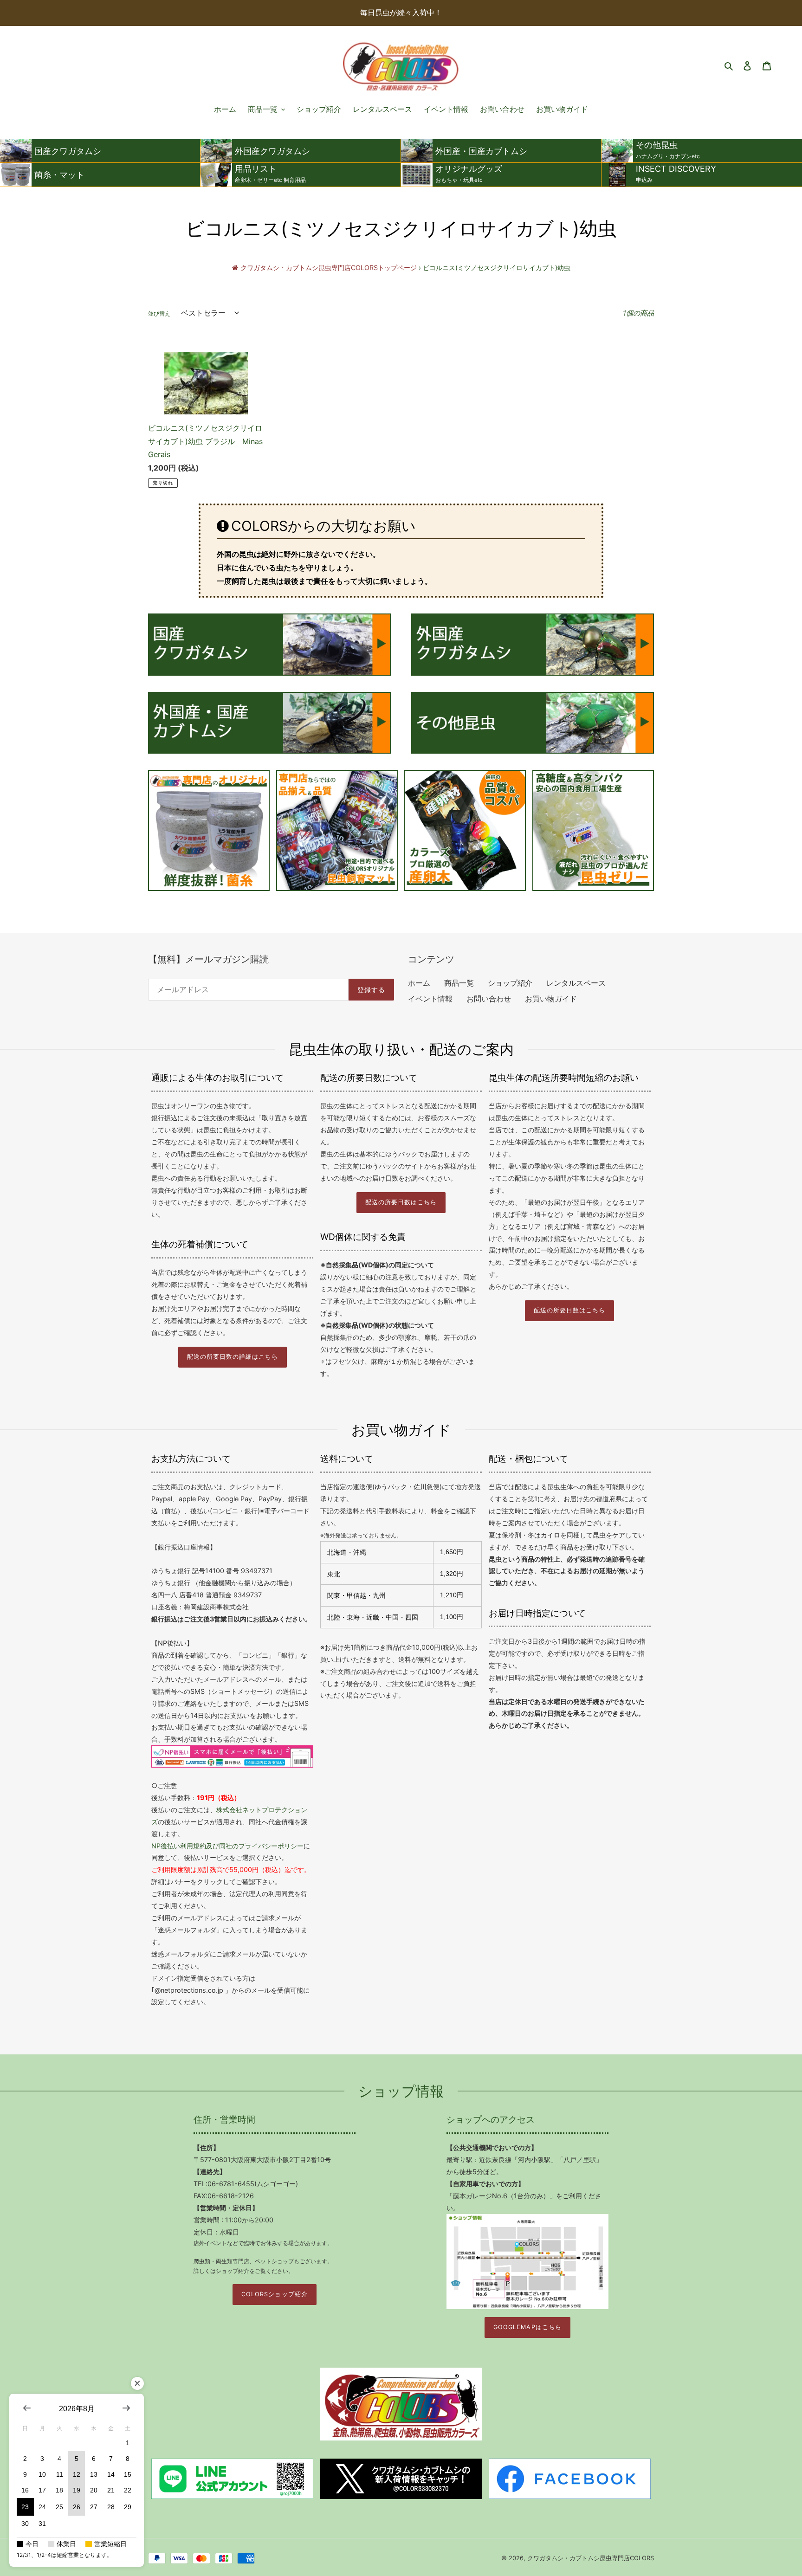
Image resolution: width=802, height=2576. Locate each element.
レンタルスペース (576, 983)
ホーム (419, 983)
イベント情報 (430, 999)
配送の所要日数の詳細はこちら (233, 1357)
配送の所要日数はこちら (401, 1202)
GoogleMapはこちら (527, 2327)
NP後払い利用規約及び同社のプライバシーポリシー (227, 1846)
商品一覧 (459, 983)
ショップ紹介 (510, 983)
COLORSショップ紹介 (274, 2294)
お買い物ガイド (551, 999)
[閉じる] (137, 2383)
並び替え (159, 313)
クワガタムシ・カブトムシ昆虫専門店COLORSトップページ (329, 268)
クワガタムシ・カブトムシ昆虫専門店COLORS (591, 2558)
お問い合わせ (489, 999)
